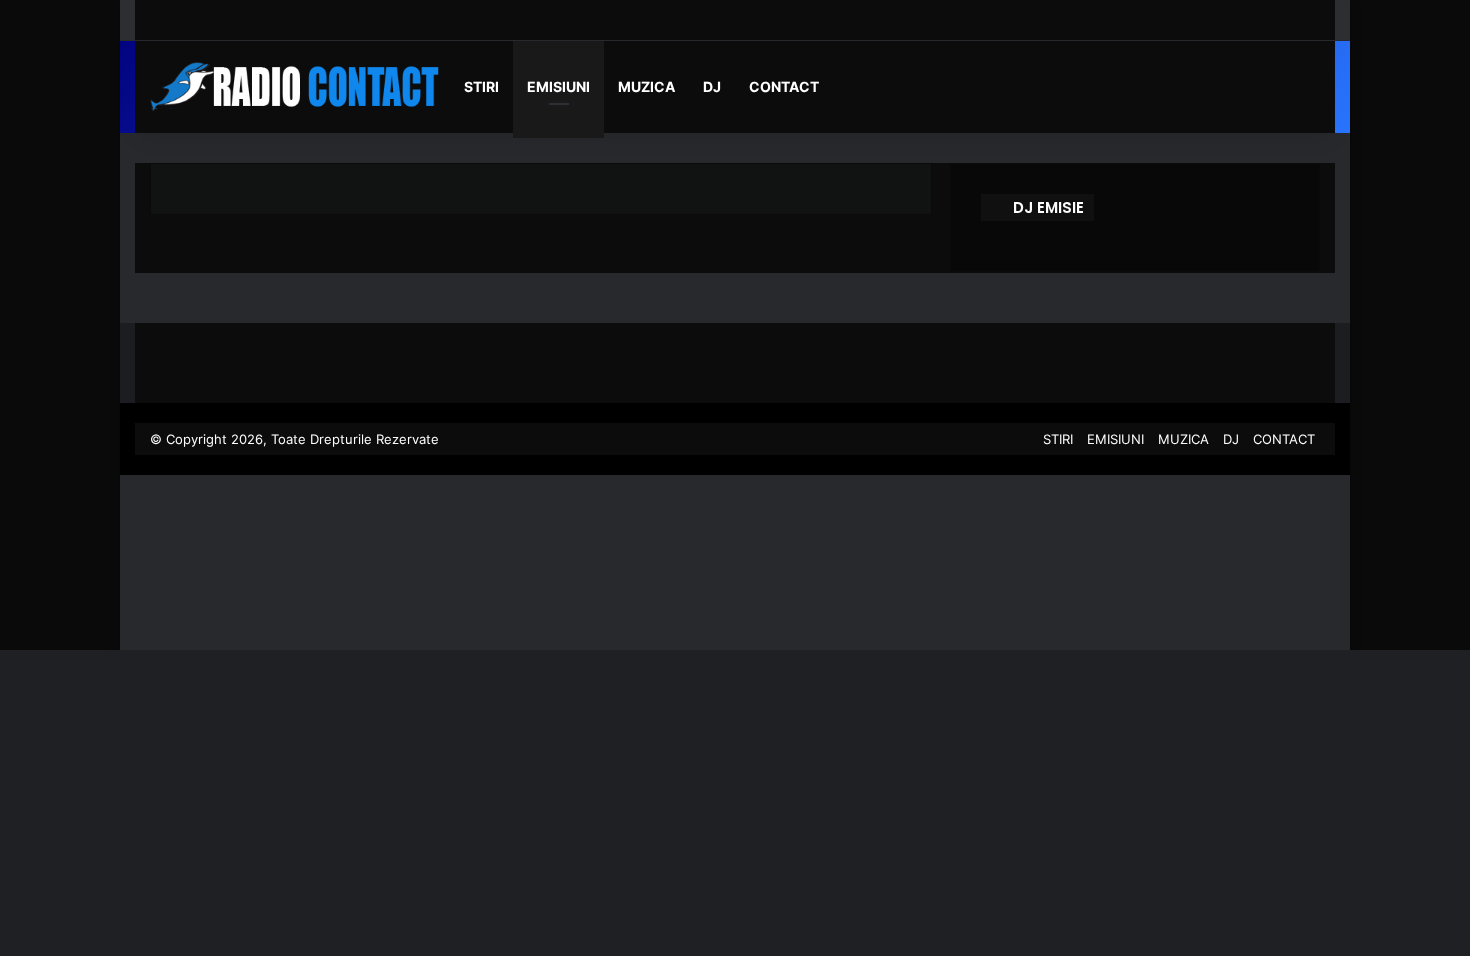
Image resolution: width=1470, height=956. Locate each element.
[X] (968, 439)
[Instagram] (1016, 439)
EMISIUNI (558, 86)
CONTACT (784, 86)
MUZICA (646, 86)
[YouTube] (992, 439)
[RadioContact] (300, 87)
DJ (712, 86)
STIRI (481, 86)
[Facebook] (944, 439)
